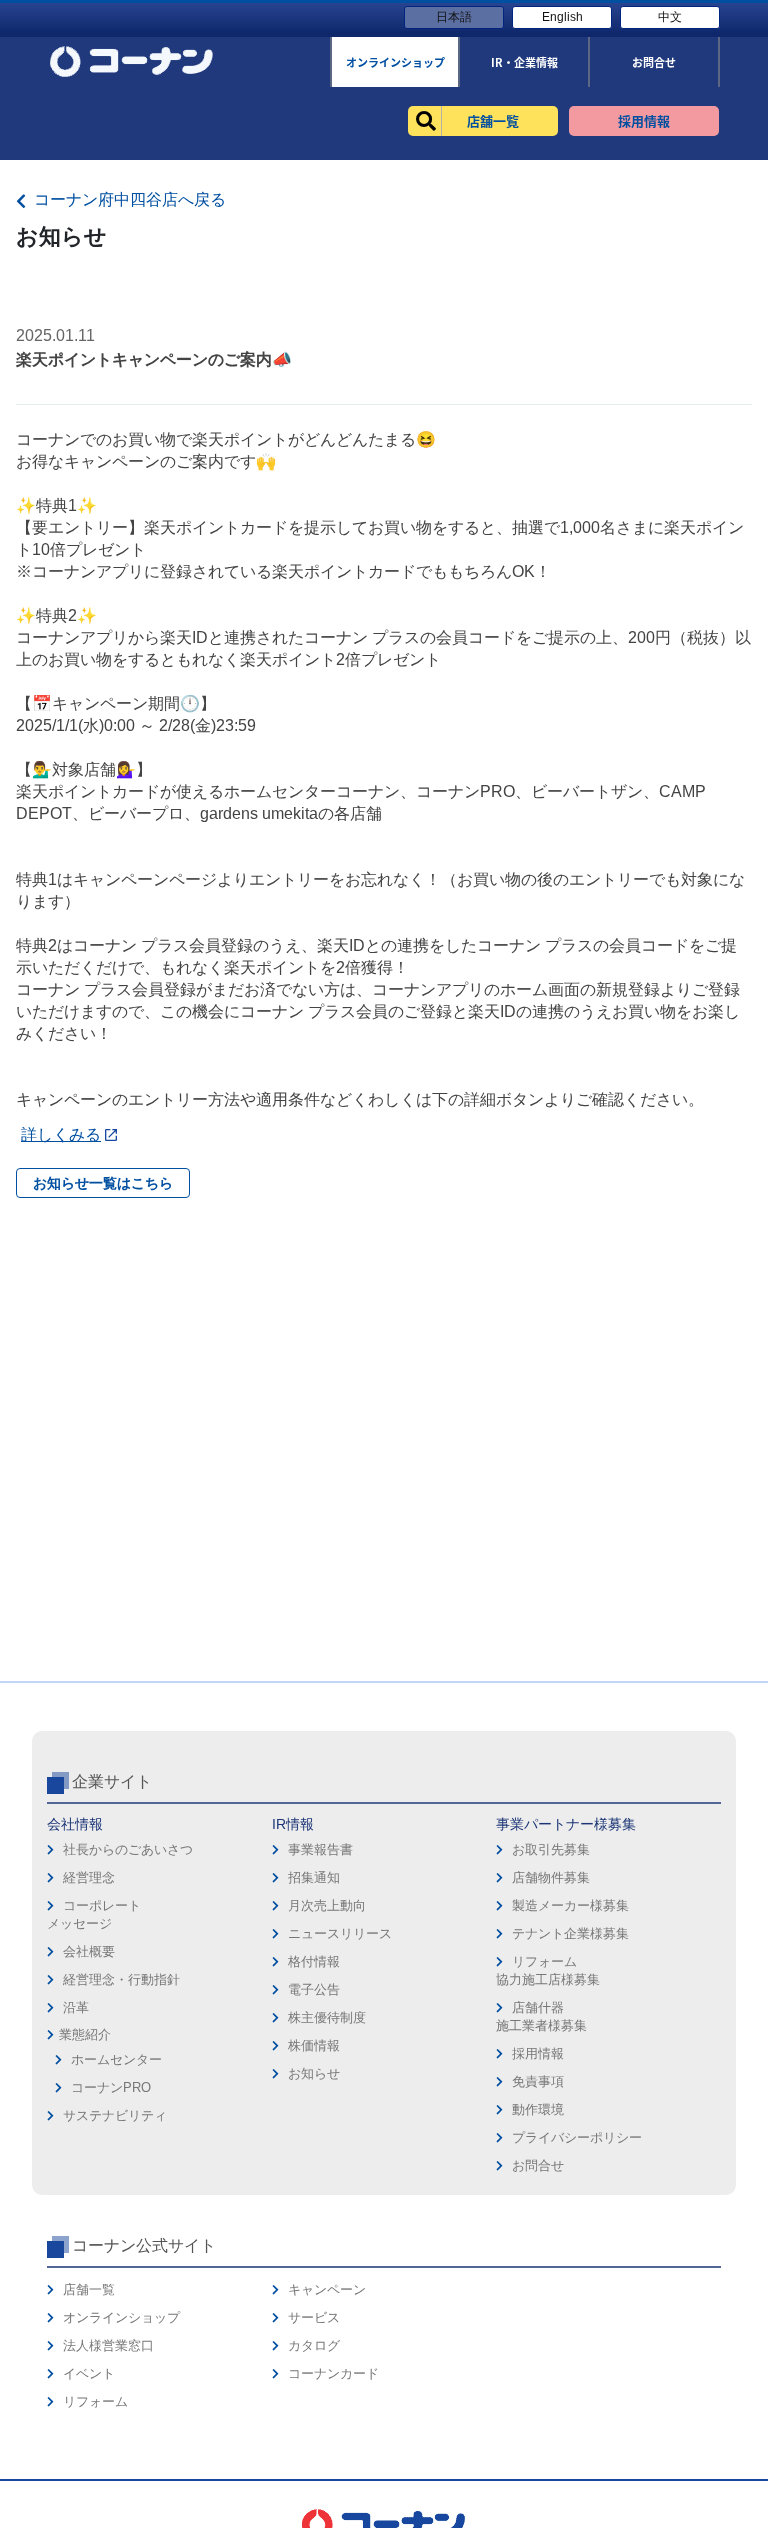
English (562, 17)
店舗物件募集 (551, 1877)
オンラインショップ (121, 2317)
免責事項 (538, 2081)
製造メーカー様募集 (570, 1905)
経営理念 (89, 1877)
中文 (670, 17)
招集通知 (314, 1877)
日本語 (454, 17)
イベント (89, 2373)
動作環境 (538, 2109)
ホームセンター (116, 2059)
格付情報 (314, 1961)
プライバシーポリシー (577, 2137)
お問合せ (538, 2165)
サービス (314, 2317)
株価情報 (314, 2045)
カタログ (314, 2345)
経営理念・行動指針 (121, 1979)
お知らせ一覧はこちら (103, 1183)
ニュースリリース (340, 1933)
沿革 (76, 2007)
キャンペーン (327, 2289)
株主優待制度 (327, 2017)
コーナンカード (333, 2373)
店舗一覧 (89, 2289)
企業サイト (112, 1781)
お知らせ (314, 2073)
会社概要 (89, 1951)
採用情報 (538, 2053)
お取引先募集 (551, 1849)
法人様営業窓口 (108, 2345)
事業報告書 (320, 1849)
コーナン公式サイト (144, 2245)
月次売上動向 (327, 1905)
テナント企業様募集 (570, 1933)
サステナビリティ (115, 2115)
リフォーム (95, 2401)
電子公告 (314, 1989)
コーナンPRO (111, 2087)
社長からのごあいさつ (128, 1849)
